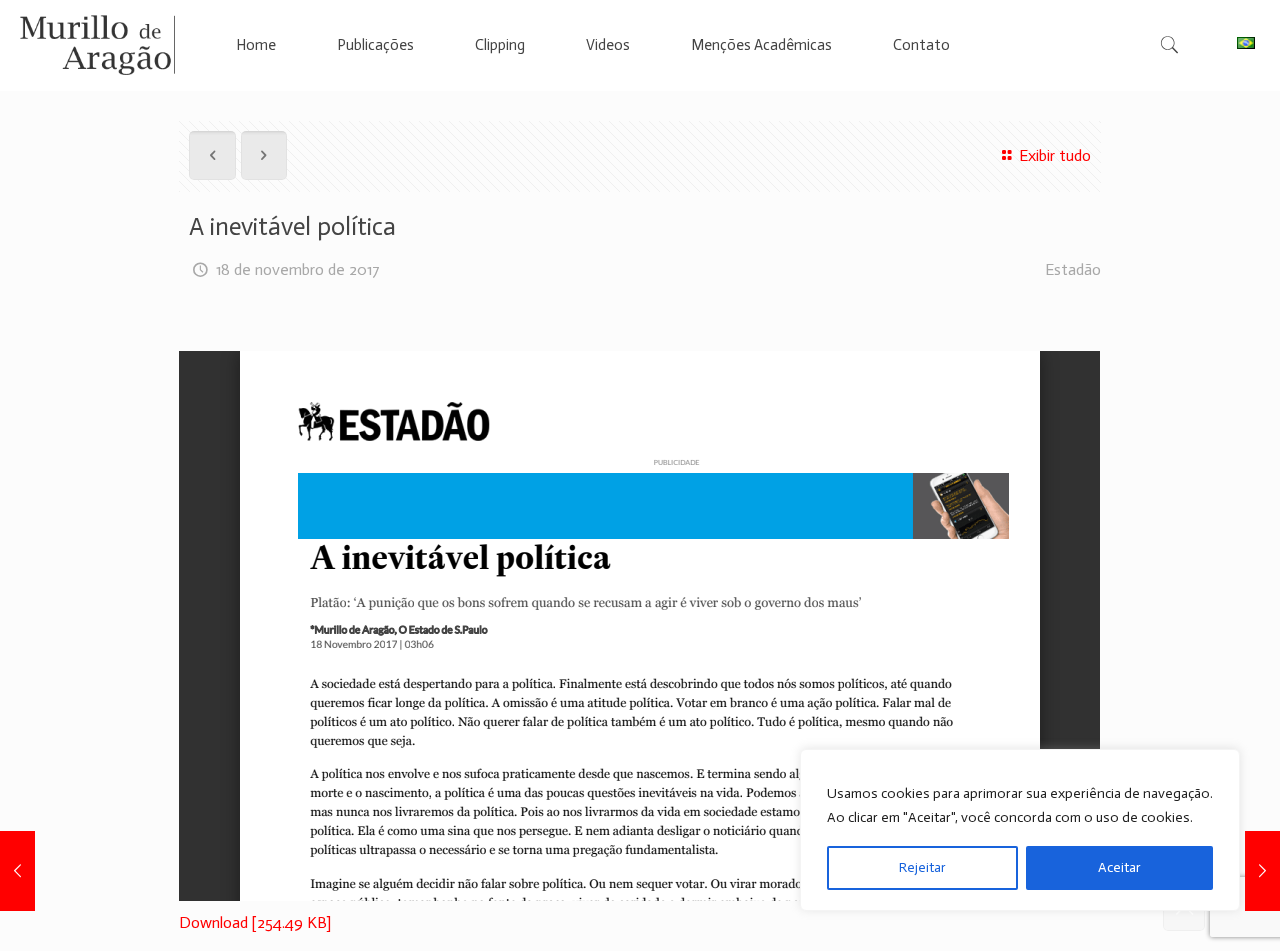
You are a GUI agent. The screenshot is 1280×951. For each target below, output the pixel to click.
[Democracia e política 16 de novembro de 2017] (17, 871)
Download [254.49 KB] (255, 922)
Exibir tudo (1054, 155)
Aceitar (1119, 867)
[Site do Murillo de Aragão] (97, 45)
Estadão (1073, 269)
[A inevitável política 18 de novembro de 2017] (1262, 871)
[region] (1020, 830)
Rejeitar (922, 867)
